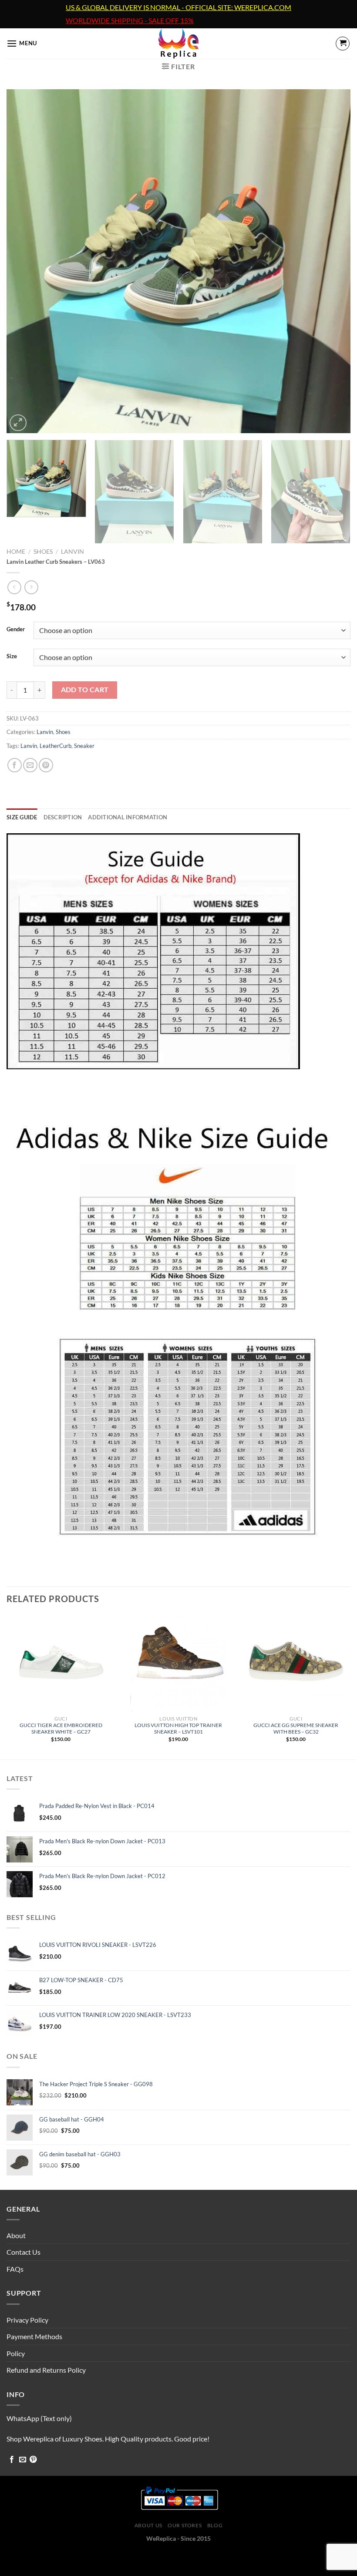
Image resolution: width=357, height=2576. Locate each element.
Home (16, 552)
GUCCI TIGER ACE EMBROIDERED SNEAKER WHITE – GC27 (61, 1728)
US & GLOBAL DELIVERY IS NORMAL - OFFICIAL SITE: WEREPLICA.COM (178, 7)
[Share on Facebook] (15, 765)
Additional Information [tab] (128, 817)
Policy (16, 2353)
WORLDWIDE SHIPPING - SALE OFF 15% (130, 20)
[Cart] (343, 44)
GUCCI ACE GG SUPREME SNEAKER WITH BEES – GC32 (296, 1728)
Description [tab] (63, 817)
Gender (16, 630)
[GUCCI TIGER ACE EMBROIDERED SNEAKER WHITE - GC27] (61, 1663)
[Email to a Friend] (30, 765)
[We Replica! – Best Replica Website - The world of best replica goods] (179, 44)
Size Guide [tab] (22, 817)
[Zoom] (18, 423)
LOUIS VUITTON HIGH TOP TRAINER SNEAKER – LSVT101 (178, 1728)
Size (12, 657)
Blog (215, 2525)
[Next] (333, 261)
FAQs (15, 2269)
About (16, 2235)
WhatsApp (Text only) (39, 2418)
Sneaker (84, 746)
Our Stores (185, 2525)
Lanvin (72, 552)
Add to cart (85, 690)
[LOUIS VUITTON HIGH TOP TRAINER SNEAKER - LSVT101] (178, 1663)
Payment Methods (34, 2336)
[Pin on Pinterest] (46, 765)
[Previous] (24, 261)
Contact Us (24, 2252)
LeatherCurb (56, 746)
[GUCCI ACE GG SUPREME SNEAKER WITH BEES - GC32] (296, 1663)
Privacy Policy (27, 2320)
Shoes (43, 552)
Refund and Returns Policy (46, 2370)
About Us (148, 2525)
